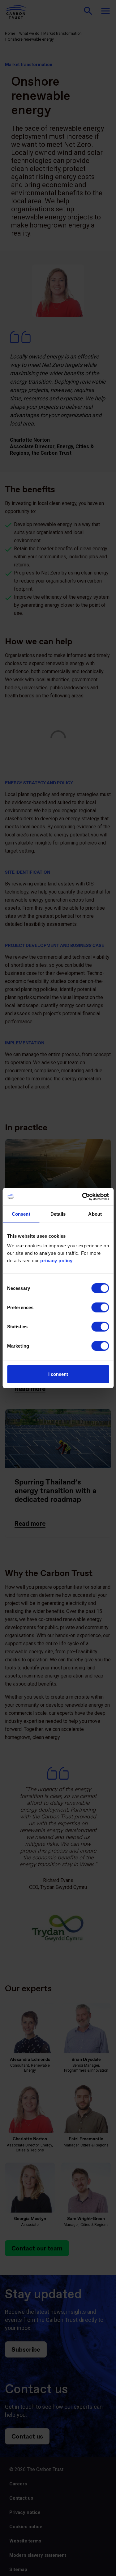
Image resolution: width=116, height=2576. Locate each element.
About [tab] (95, 1214)
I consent (58, 1374)
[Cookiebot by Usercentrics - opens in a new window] (83, 1197)
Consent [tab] (21, 1214)
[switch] (100, 1308)
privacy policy (56, 1261)
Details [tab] (58, 1214)
